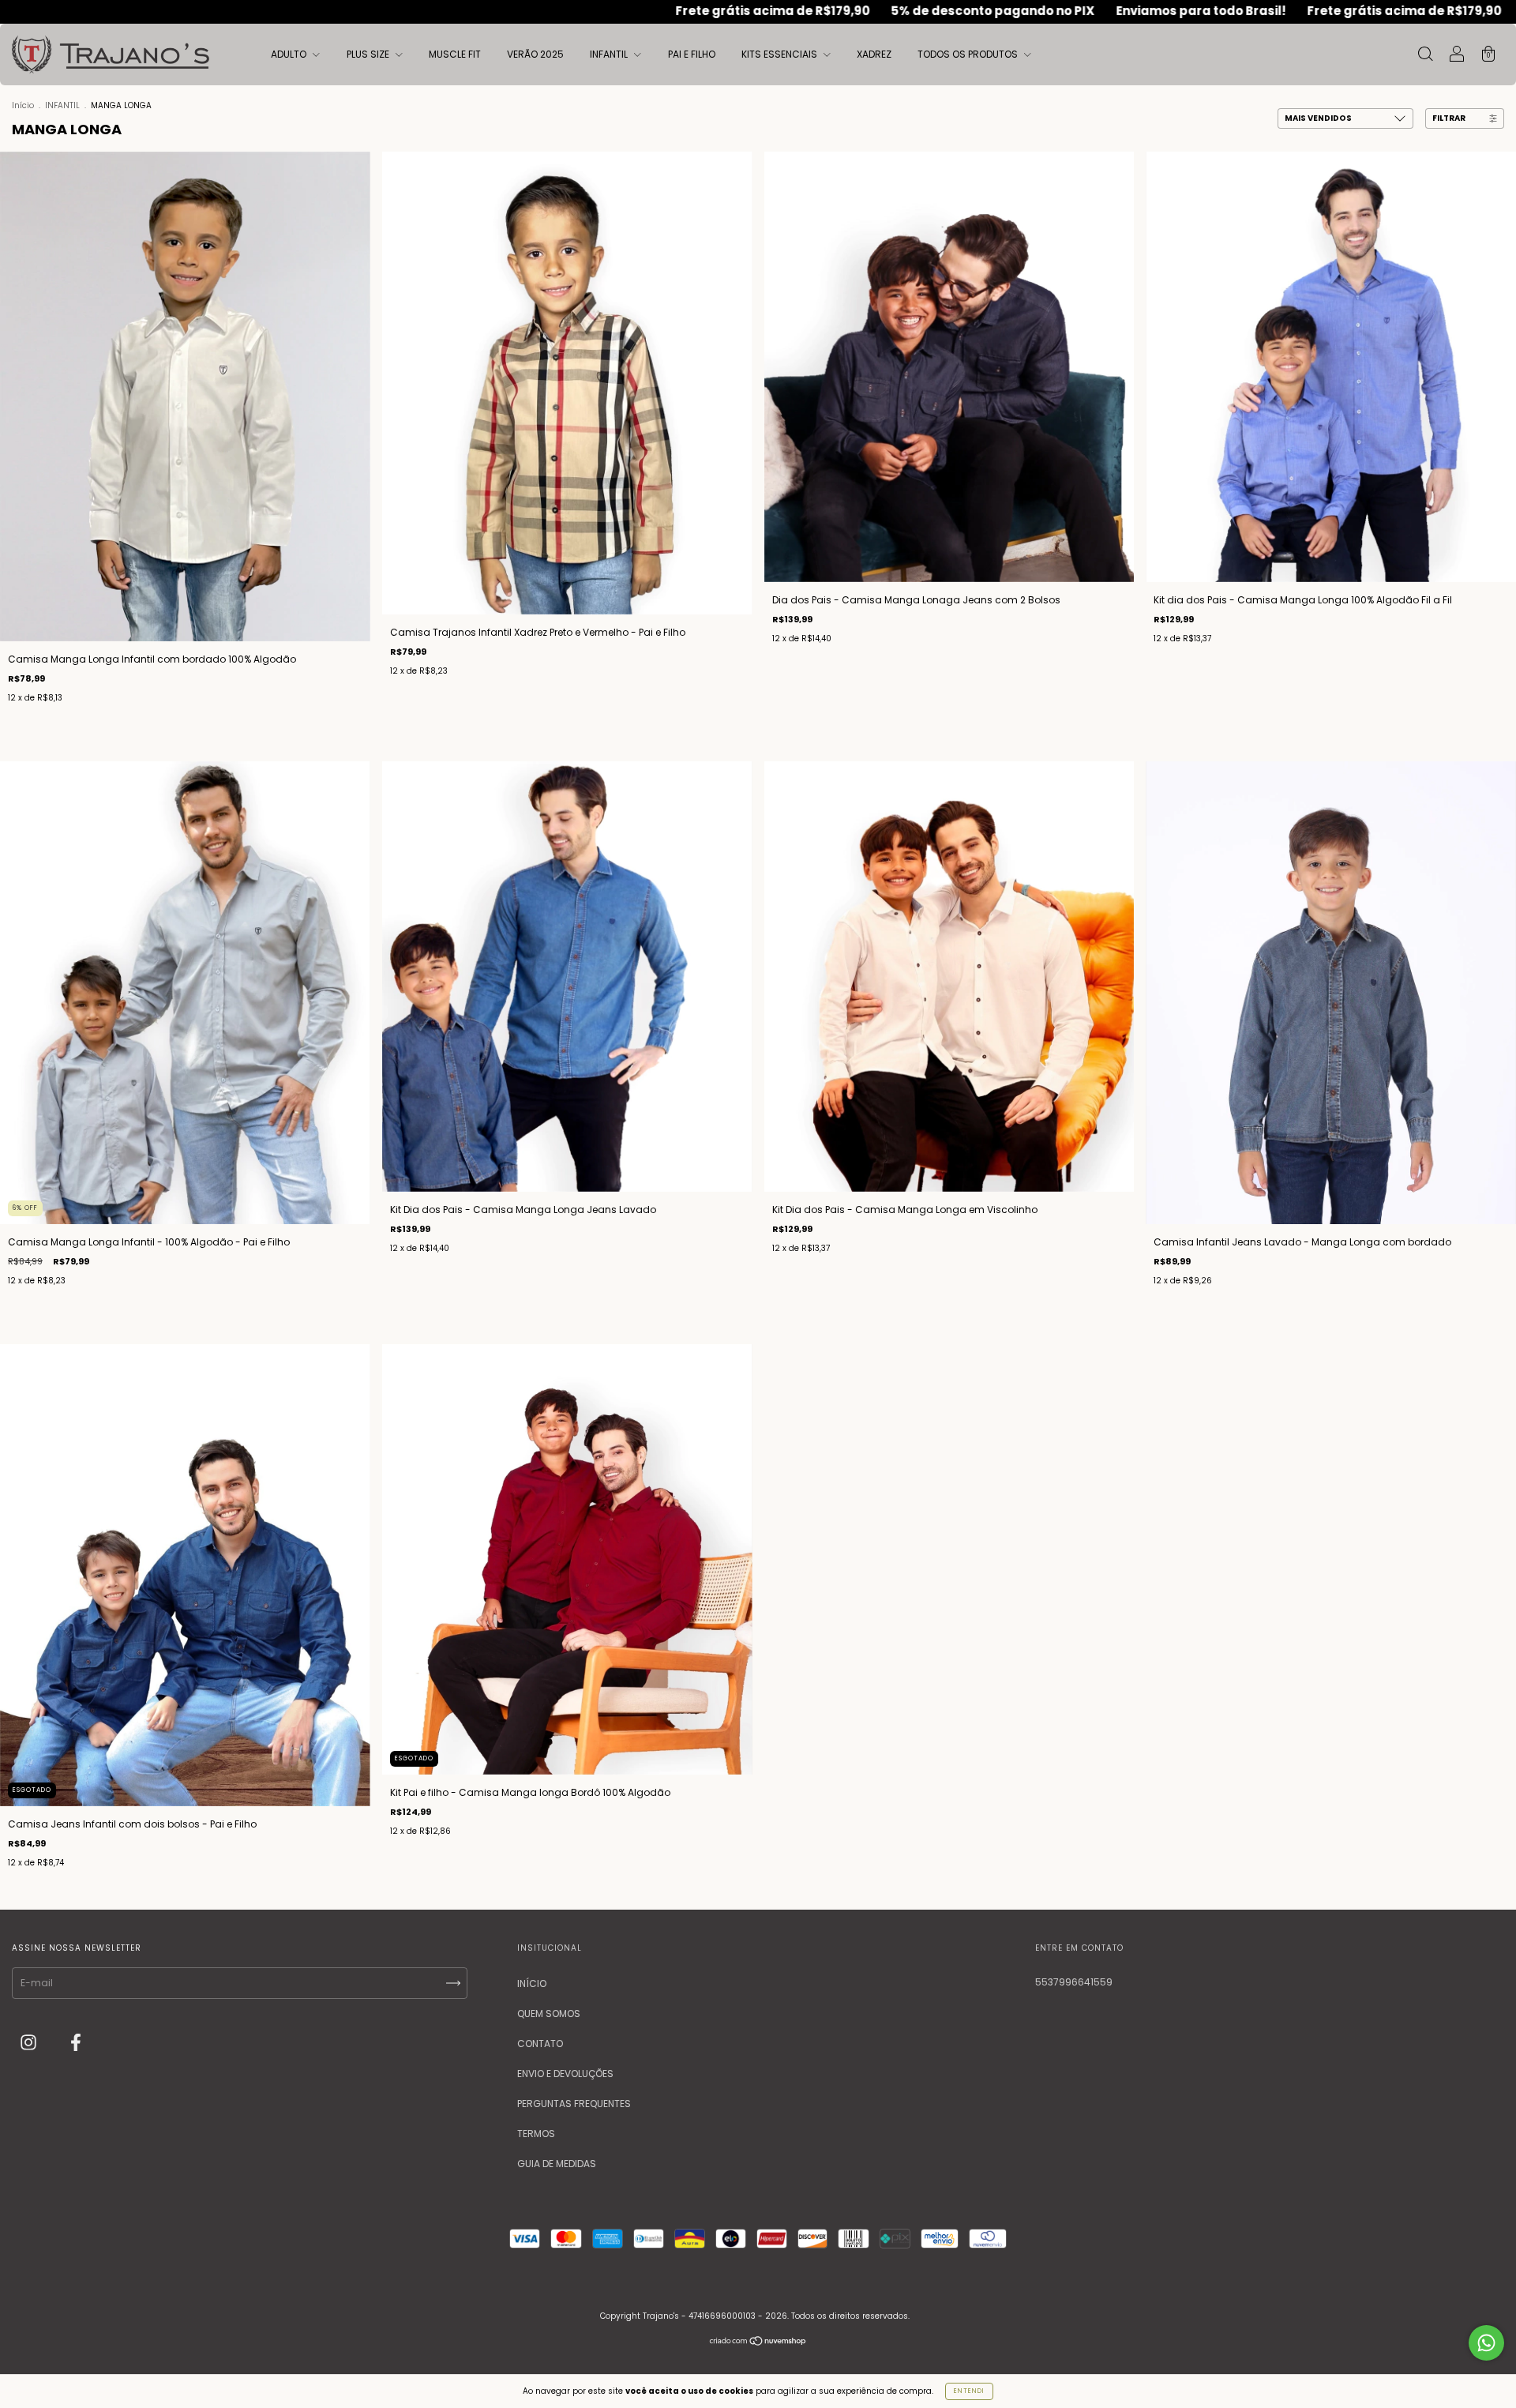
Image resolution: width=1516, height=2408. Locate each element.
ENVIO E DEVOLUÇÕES (565, 2074)
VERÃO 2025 (535, 54)
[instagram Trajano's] (30, 2044)
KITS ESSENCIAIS (781, 54)
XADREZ (874, 54)
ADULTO (290, 54)
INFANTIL (610, 54)
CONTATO (540, 2044)
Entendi (969, 2391)
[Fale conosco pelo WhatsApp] (1486, 2343)
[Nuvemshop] (758, 2343)
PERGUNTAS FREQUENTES (574, 2104)
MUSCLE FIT (455, 54)
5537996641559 (1074, 1982)
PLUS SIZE (369, 54)
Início (23, 105)
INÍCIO (532, 1984)
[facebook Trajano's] (76, 2044)
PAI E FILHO (692, 54)
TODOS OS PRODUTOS (969, 54)
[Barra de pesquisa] (1425, 56)
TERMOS (536, 2134)
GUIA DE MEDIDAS (557, 2164)
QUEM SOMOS (549, 2014)
